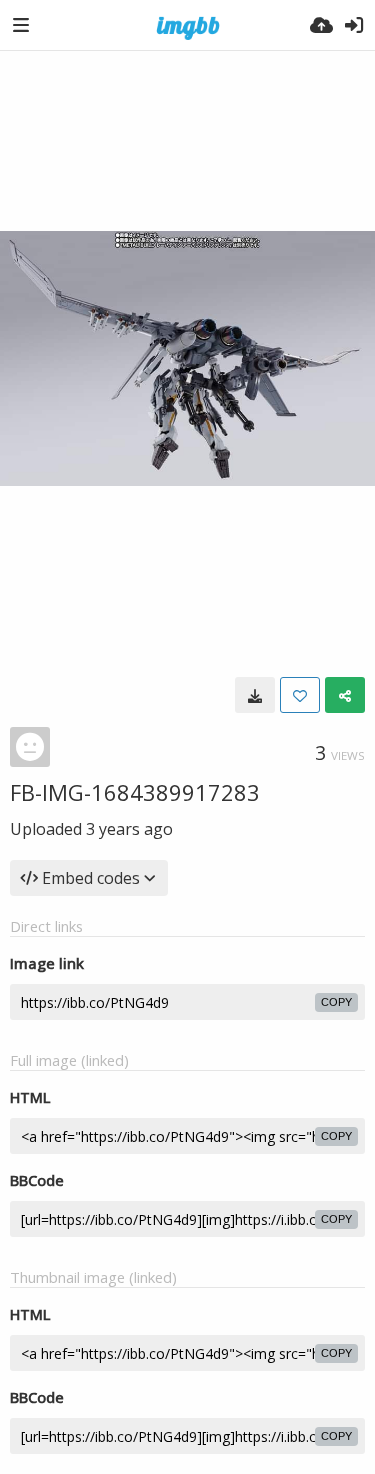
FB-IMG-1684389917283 (135, 792)
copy (336, 1002)
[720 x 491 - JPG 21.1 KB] (255, 695)
